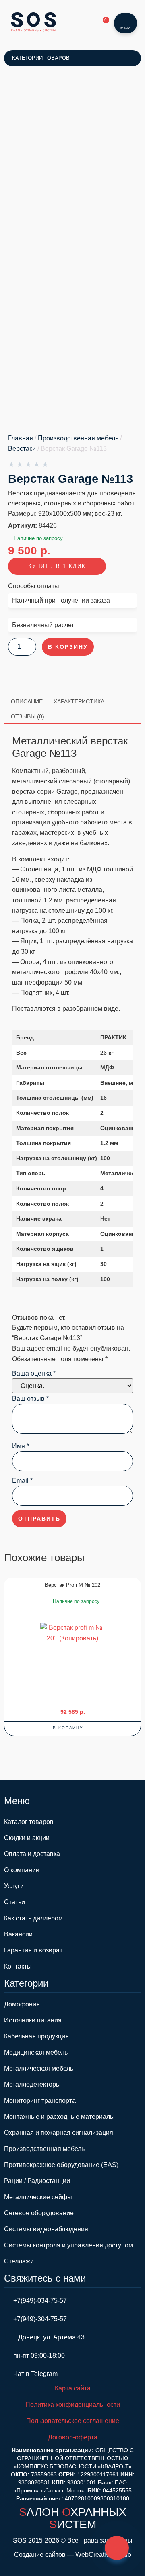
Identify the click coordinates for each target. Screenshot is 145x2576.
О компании (22, 1870)
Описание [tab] (27, 701)
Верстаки (22, 449)
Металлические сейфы (38, 2197)
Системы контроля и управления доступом (68, 2245)
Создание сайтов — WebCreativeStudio (73, 2555)
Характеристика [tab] (79, 701)
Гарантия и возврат (33, 1950)
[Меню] (125, 18)
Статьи (14, 1902)
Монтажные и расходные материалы (59, 2117)
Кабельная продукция (36, 2036)
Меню (125, 28)
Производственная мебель (78, 438)
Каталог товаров (29, 1822)
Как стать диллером (33, 1918)
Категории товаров (41, 58)
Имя (21, 1446)
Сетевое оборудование (39, 2213)
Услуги (14, 1886)
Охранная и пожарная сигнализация (59, 2133)
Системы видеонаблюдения (46, 2229)
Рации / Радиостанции (37, 2181)
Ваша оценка (34, 1374)
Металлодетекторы (32, 2084)
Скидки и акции (27, 1838)
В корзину (68, 647)
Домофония (22, 2004)
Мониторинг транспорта (40, 2101)
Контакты (18, 1966)
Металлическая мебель (39, 2068)
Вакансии (18, 1934)
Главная (21, 438)
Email (22, 1481)
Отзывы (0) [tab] (28, 716)
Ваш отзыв (30, 1399)
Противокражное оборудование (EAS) (61, 2165)
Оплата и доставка (32, 1854)
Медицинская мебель (36, 2052)
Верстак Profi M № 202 (72, 1585)
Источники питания (33, 2020)
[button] (72, 1729)
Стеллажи (19, 2261)
